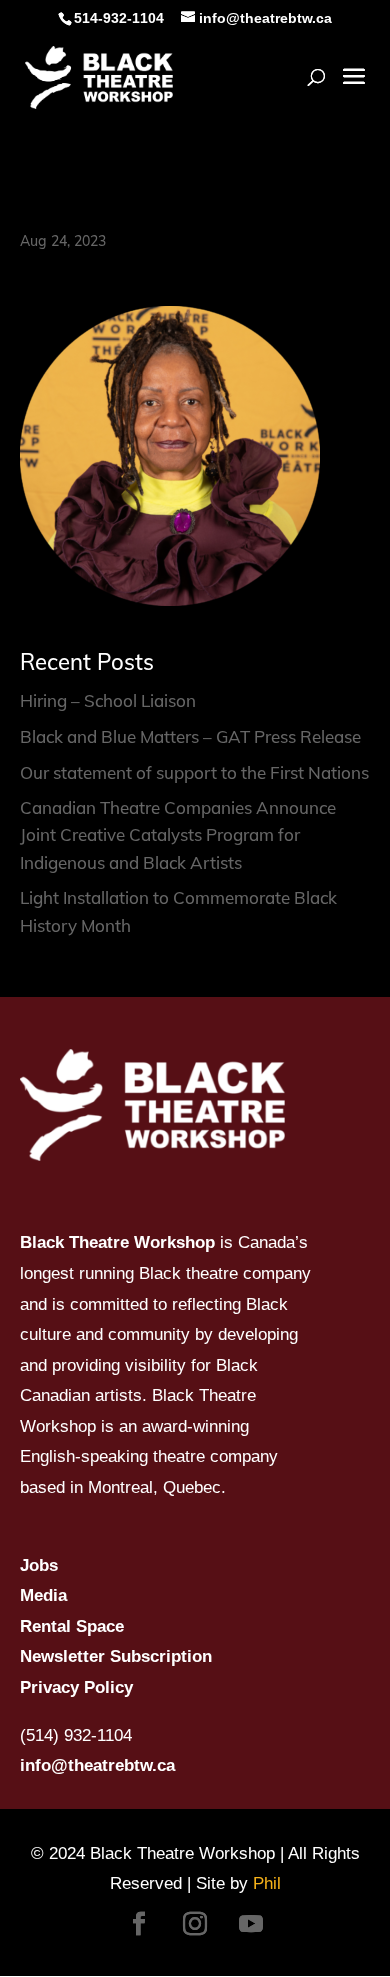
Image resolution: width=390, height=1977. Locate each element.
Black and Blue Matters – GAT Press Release (190, 736)
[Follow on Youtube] (251, 1924)
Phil (267, 1883)
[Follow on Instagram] (195, 1924)
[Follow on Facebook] (139, 1924)
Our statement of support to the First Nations (194, 772)
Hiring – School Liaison (108, 700)
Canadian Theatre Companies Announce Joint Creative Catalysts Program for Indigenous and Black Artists (178, 834)
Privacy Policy (76, 1687)
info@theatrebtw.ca (97, 1765)
